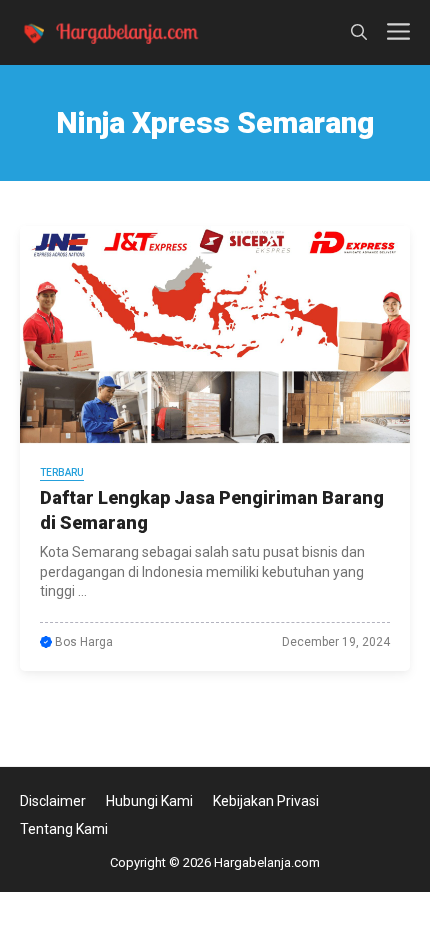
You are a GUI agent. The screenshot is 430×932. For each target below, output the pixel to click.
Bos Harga (84, 642)
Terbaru (62, 472)
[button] (359, 32)
